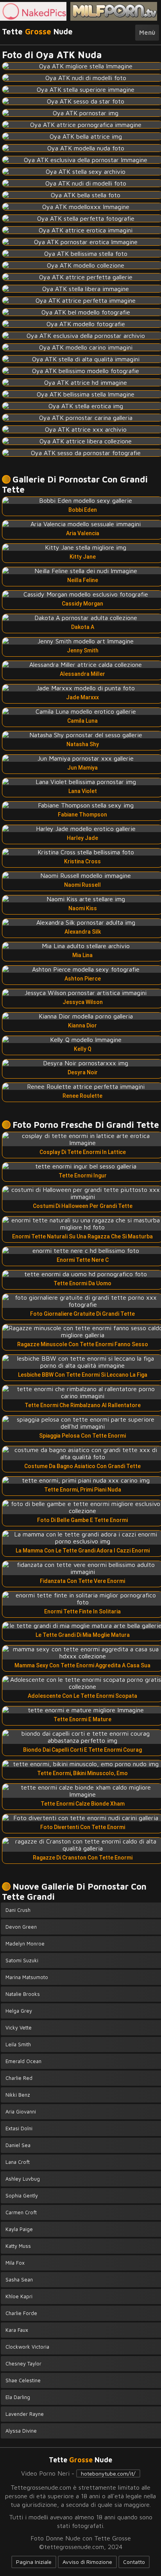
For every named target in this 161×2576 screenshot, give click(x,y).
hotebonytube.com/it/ (108, 2473)
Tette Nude (37, 31)
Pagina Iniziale (34, 2562)
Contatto (134, 2562)
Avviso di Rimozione (87, 2562)
